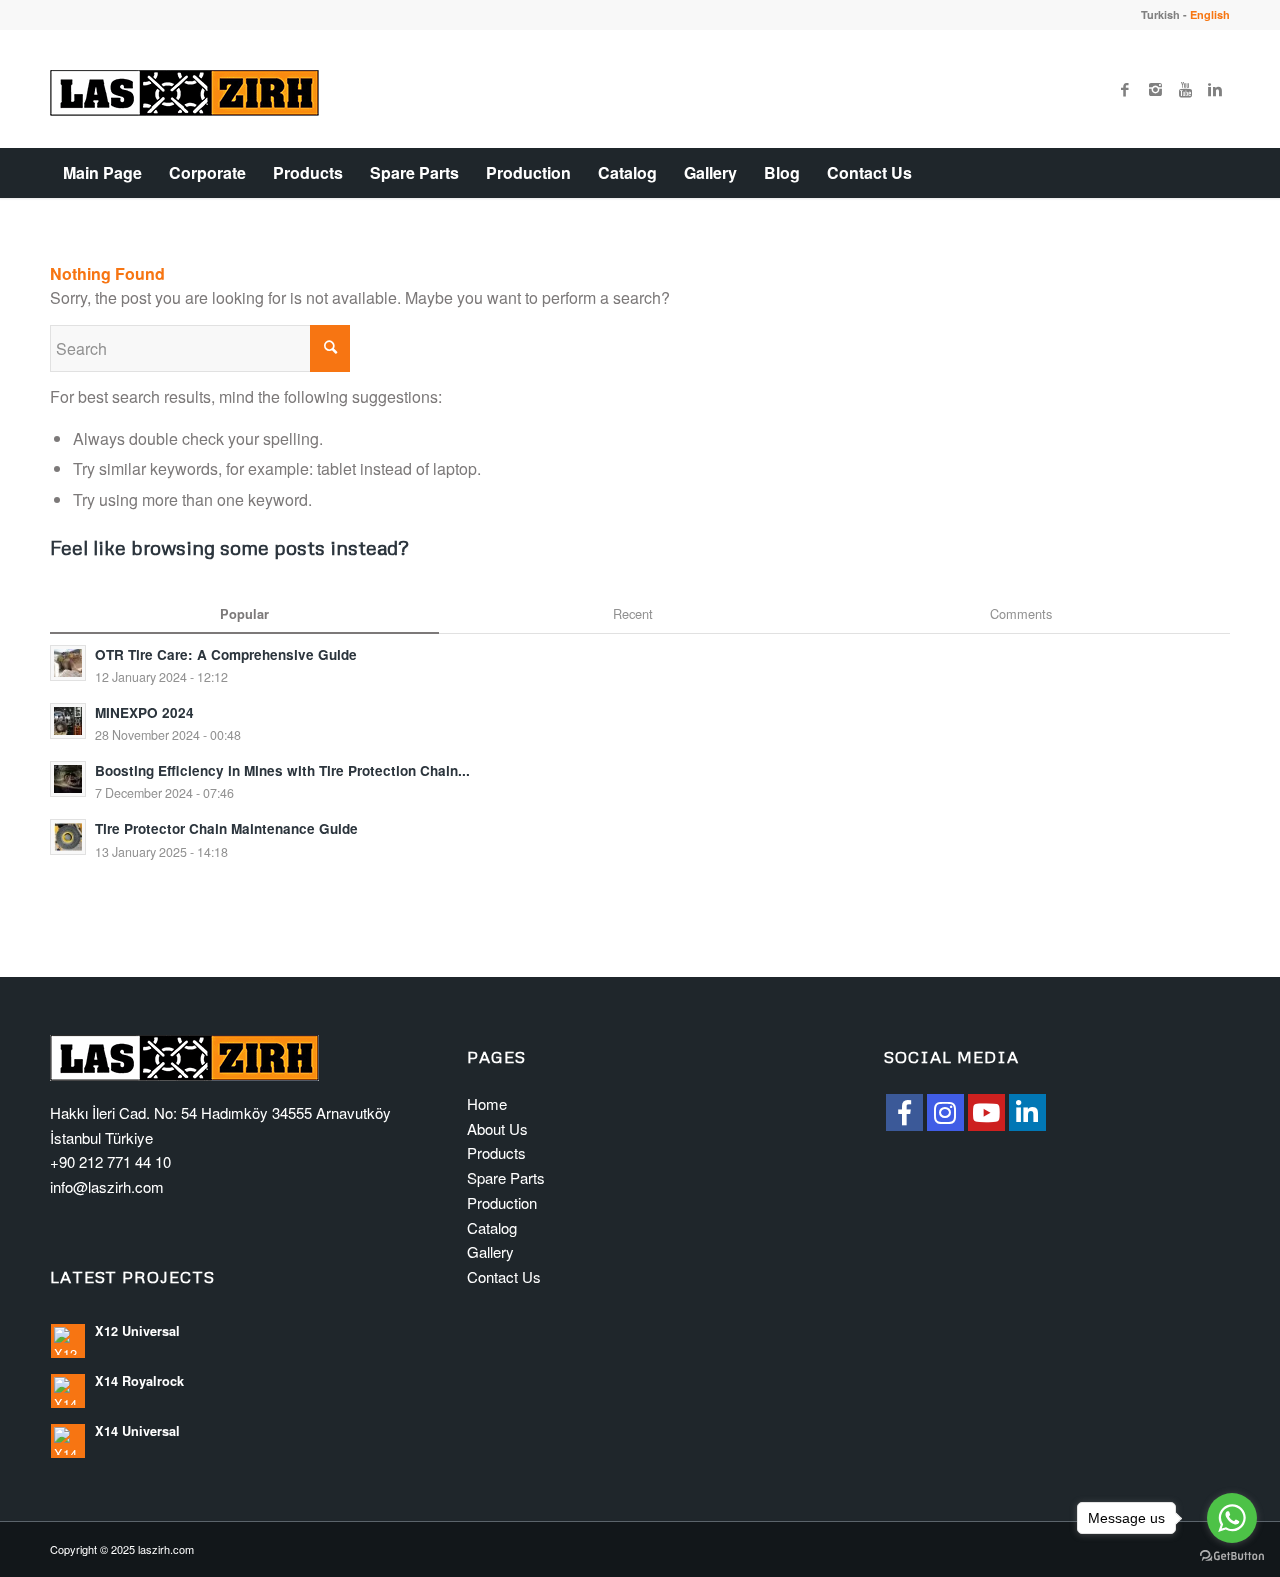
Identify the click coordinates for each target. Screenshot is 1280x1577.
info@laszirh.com (107, 1186)
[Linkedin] (1215, 89)
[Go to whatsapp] (1232, 1518)
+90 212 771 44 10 (110, 1161)
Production (502, 1202)
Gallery (490, 1251)
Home (487, 1103)
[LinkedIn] (1027, 1112)
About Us (497, 1128)
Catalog (492, 1227)
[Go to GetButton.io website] (1232, 1556)
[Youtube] (1185, 89)
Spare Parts (506, 1177)
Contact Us (504, 1276)
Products (496, 1152)
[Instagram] (1155, 89)
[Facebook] (1125, 89)
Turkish (1160, 14)
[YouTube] (986, 1112)
